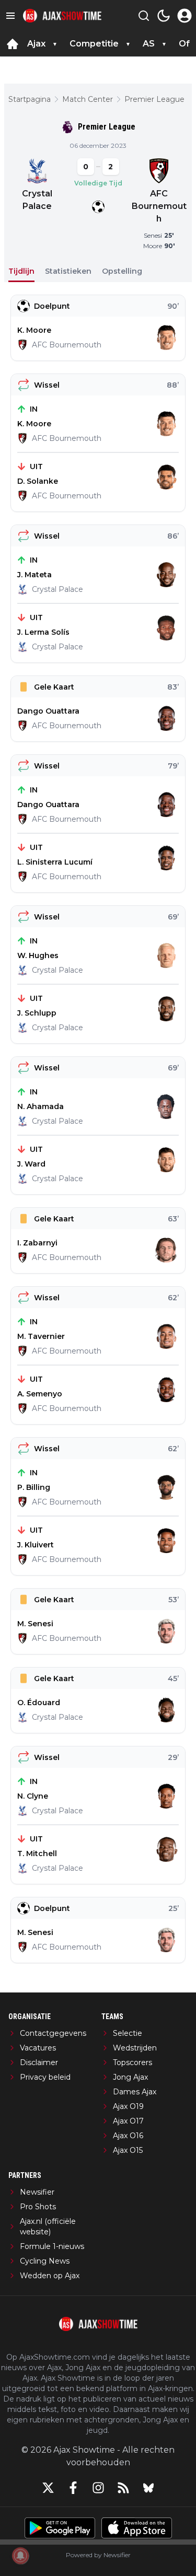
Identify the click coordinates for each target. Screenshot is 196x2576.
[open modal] (185, 16)
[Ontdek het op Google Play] (60, 2528)
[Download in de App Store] (137, 2528)
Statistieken (68, 271)
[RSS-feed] (123, 2488)
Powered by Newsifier (98, 2555)
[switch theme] (164, 16)
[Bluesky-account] (148, 2488)
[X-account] (48, 2488)
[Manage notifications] (20, 2556)
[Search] (144, 16)
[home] (13, 44)
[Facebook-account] (73, 2488)
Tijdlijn (21, 271)
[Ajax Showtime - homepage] (62, 16)
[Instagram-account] (98, 2488)
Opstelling (122, 271)
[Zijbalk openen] (10, 16)
